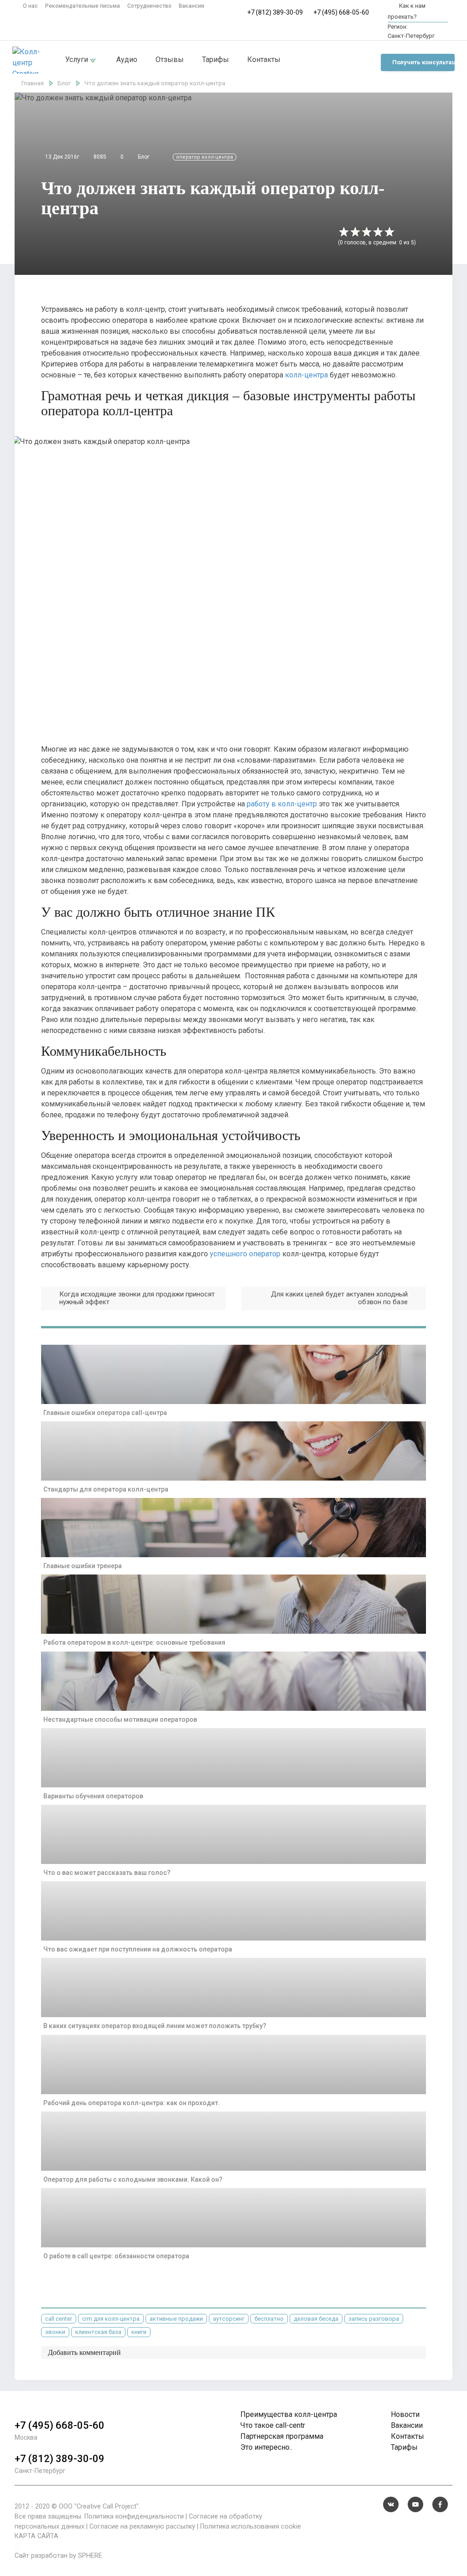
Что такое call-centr (273, 2425)
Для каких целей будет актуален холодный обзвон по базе (339, 1298)
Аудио (127, 59)
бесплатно (269, 2319)
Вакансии (192, 6)
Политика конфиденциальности (134, 2517)
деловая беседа (316, 2319)
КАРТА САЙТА (36, 2536)
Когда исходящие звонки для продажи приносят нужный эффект (137, 1298)
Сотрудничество (149, 6)
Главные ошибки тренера (83, 1566)
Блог (144, 157)
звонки (55, 2332)
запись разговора (374, 2319)
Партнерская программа (282, 2436)
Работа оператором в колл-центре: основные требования (134, 1642)
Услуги (78, 59)
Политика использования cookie (251, 2527)
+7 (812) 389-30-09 (275, 12)
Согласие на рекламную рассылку (142, 2527)
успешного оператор (245, 1254)
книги (139, 2332)
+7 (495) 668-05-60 (341, 12)
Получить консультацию (423, 62)
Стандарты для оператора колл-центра (106, 1489)
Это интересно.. (266, 2447)
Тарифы (215, 59)
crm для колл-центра (111, 2319)
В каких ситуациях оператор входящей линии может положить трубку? (155, 2026)
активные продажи (176, 2319)
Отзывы (170, 59)
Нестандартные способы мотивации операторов (120, 1719)
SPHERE (90, 2556)
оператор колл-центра (205, 157)
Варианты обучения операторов (93, 1796)
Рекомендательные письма (83, 6)
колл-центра (306, 375)
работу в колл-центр (282, 804)
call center (59, 2319)
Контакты (264, 59)
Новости (405, 2414)
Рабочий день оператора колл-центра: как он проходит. (132, 2103)
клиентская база (98, 2332)
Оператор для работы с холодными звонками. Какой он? (133, 2179)
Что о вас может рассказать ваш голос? (107, 1873)
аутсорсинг (229, 2319)
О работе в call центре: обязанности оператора (116, 2256)
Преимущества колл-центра (289, 2414)
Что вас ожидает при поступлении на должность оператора (138, 1949)
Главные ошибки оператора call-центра (105, 1413)
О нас (30, 6)
